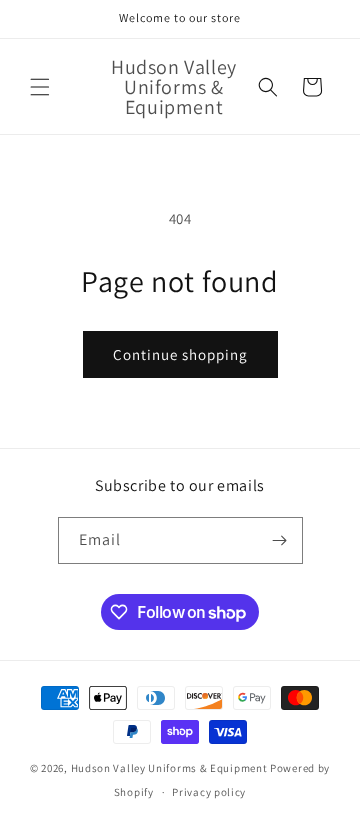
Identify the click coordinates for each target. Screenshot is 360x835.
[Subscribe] (280, 540)
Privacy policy (209, 792)
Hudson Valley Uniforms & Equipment (169, 768)
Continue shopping (180, 354)
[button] (40, 87)
